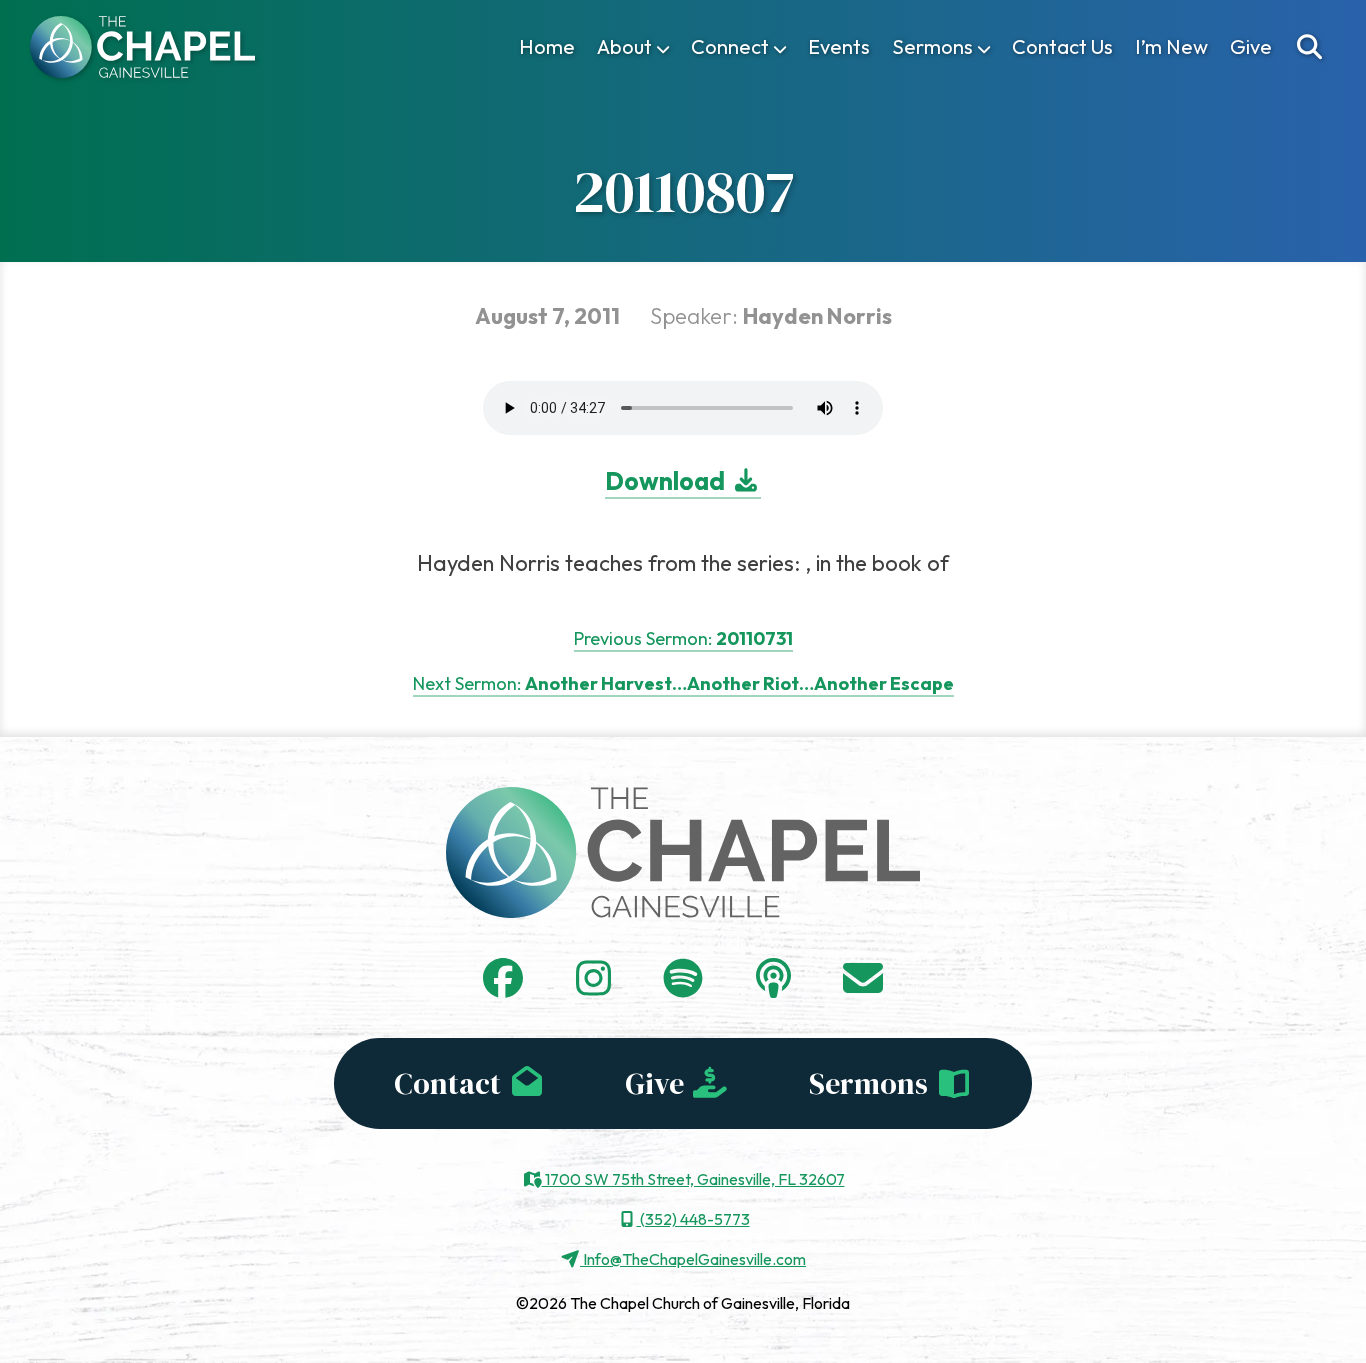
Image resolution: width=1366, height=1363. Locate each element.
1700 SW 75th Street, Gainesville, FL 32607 (693, 1179)
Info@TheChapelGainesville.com (693, 1259)
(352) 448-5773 (693, 1219)
